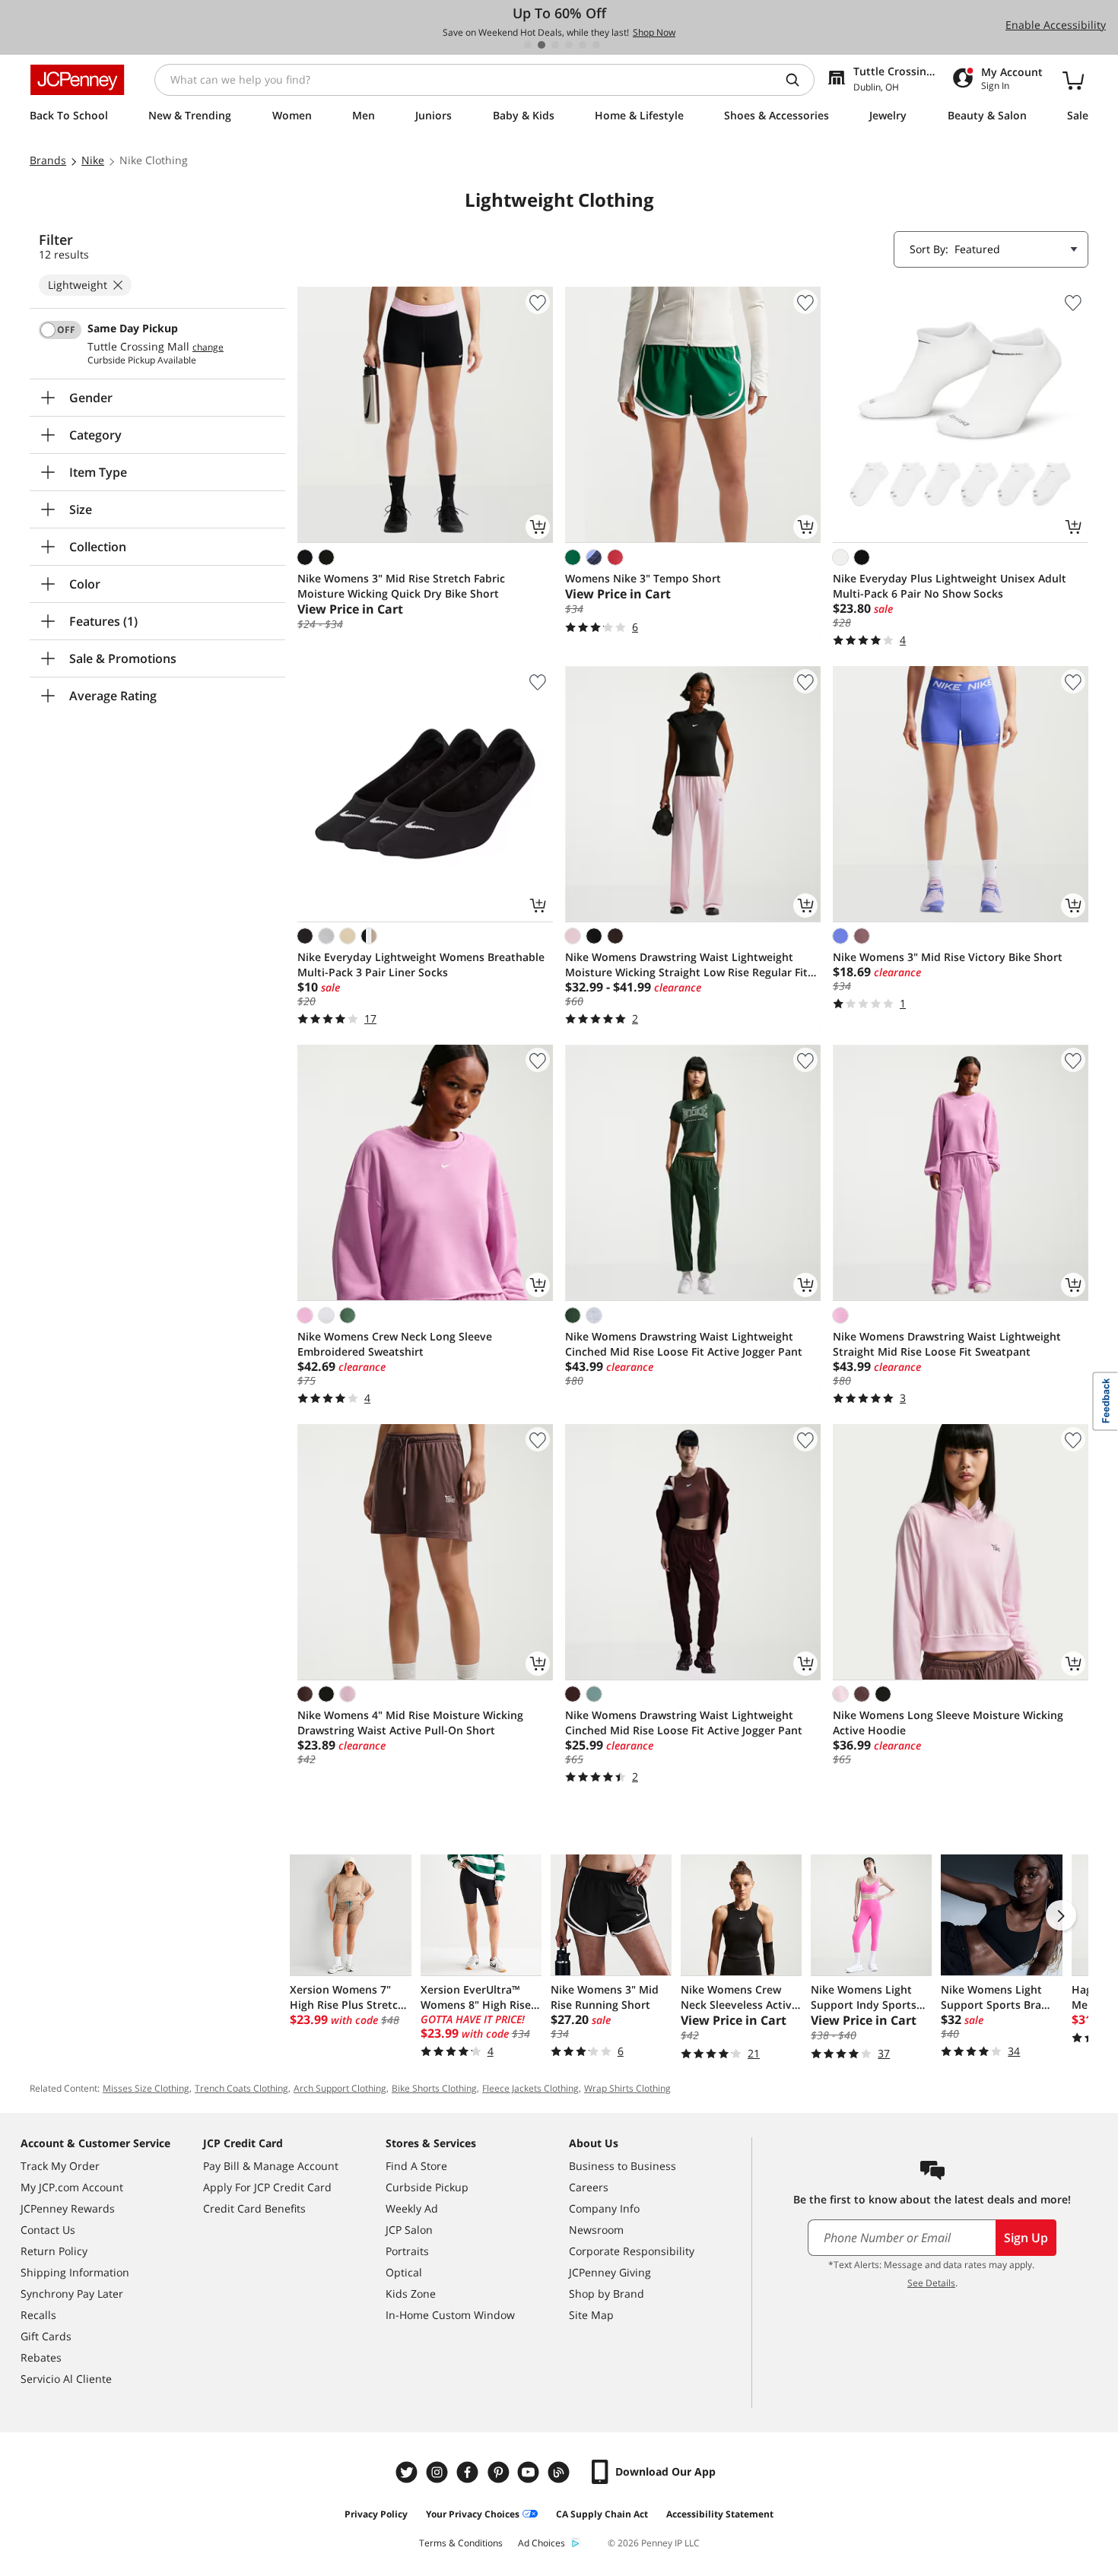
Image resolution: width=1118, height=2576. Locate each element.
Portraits (407, 2251)
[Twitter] (408, 2472)
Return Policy (54, 2251)
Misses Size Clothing (146, 2088)
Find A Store (416, 2166)
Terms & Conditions (461, 2543)
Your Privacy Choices (473, 2514)
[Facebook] (469, 2472)
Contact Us (48, 2230)
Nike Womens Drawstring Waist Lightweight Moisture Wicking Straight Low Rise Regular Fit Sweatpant (686, 965)
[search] (799, 80)
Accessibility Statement (720, 2514)
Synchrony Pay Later (72, 2294)
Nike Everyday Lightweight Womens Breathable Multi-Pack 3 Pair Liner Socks (421, 964)
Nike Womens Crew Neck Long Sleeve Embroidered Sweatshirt (395, 1344)
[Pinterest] (500, 2472)
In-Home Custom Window (450, 2315)
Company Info (604, 2208)
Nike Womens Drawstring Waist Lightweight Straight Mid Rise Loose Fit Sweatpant (947, 1344)
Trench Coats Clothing (241, 2088)
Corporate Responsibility (632, 2251)
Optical (404, 2272)
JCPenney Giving (610, 2272)
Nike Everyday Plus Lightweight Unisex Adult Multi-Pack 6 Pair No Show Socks (950, 586)
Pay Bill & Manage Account (271, 2166)
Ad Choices (542, 2543)
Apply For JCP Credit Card (267, 2187)
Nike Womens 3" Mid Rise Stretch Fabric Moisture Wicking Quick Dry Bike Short (401, 586)
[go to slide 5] (583, 45)
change (208, 347)
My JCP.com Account (72, 2187)
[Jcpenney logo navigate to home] (77, 80)
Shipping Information (75, 2272)
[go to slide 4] (569, 45)
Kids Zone (411, 2294)
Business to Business (623, 2166)
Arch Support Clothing (340, 2088)
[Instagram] (439, 2472)
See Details (931, 2283)
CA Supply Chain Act (602, 2514)
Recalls (38, 2315)
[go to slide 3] (555, 45)
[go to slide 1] (528, 45)
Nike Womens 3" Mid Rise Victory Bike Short (948, 957)
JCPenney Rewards (68, 2208)
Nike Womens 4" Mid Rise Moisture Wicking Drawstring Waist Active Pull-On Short (410, 1723)
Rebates (41, 2357)
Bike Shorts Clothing (434, 2088)
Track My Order (60, 2166)
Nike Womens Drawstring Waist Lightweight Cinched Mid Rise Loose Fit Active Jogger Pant (684, 1344)
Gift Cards (46, 2336)
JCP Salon (409, 2230)
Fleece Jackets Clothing (530, 2088)
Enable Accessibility (1056, 25)
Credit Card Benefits (254, 2208)
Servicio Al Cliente (66, 2379)
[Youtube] (530, 2472)
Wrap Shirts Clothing (627, 2088)
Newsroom (596, 2230)
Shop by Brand (607, 2294)
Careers (589, 2187)
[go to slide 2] (542, 45)
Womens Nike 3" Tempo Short (643, 578)
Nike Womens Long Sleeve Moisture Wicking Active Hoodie (948, 1723)
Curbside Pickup (427, 2187)
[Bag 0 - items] (1073, 80)
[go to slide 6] (596, 45)
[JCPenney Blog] (561, 2472)
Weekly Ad (412, 2208)
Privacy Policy (376, 2514)
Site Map (591, 2315)
